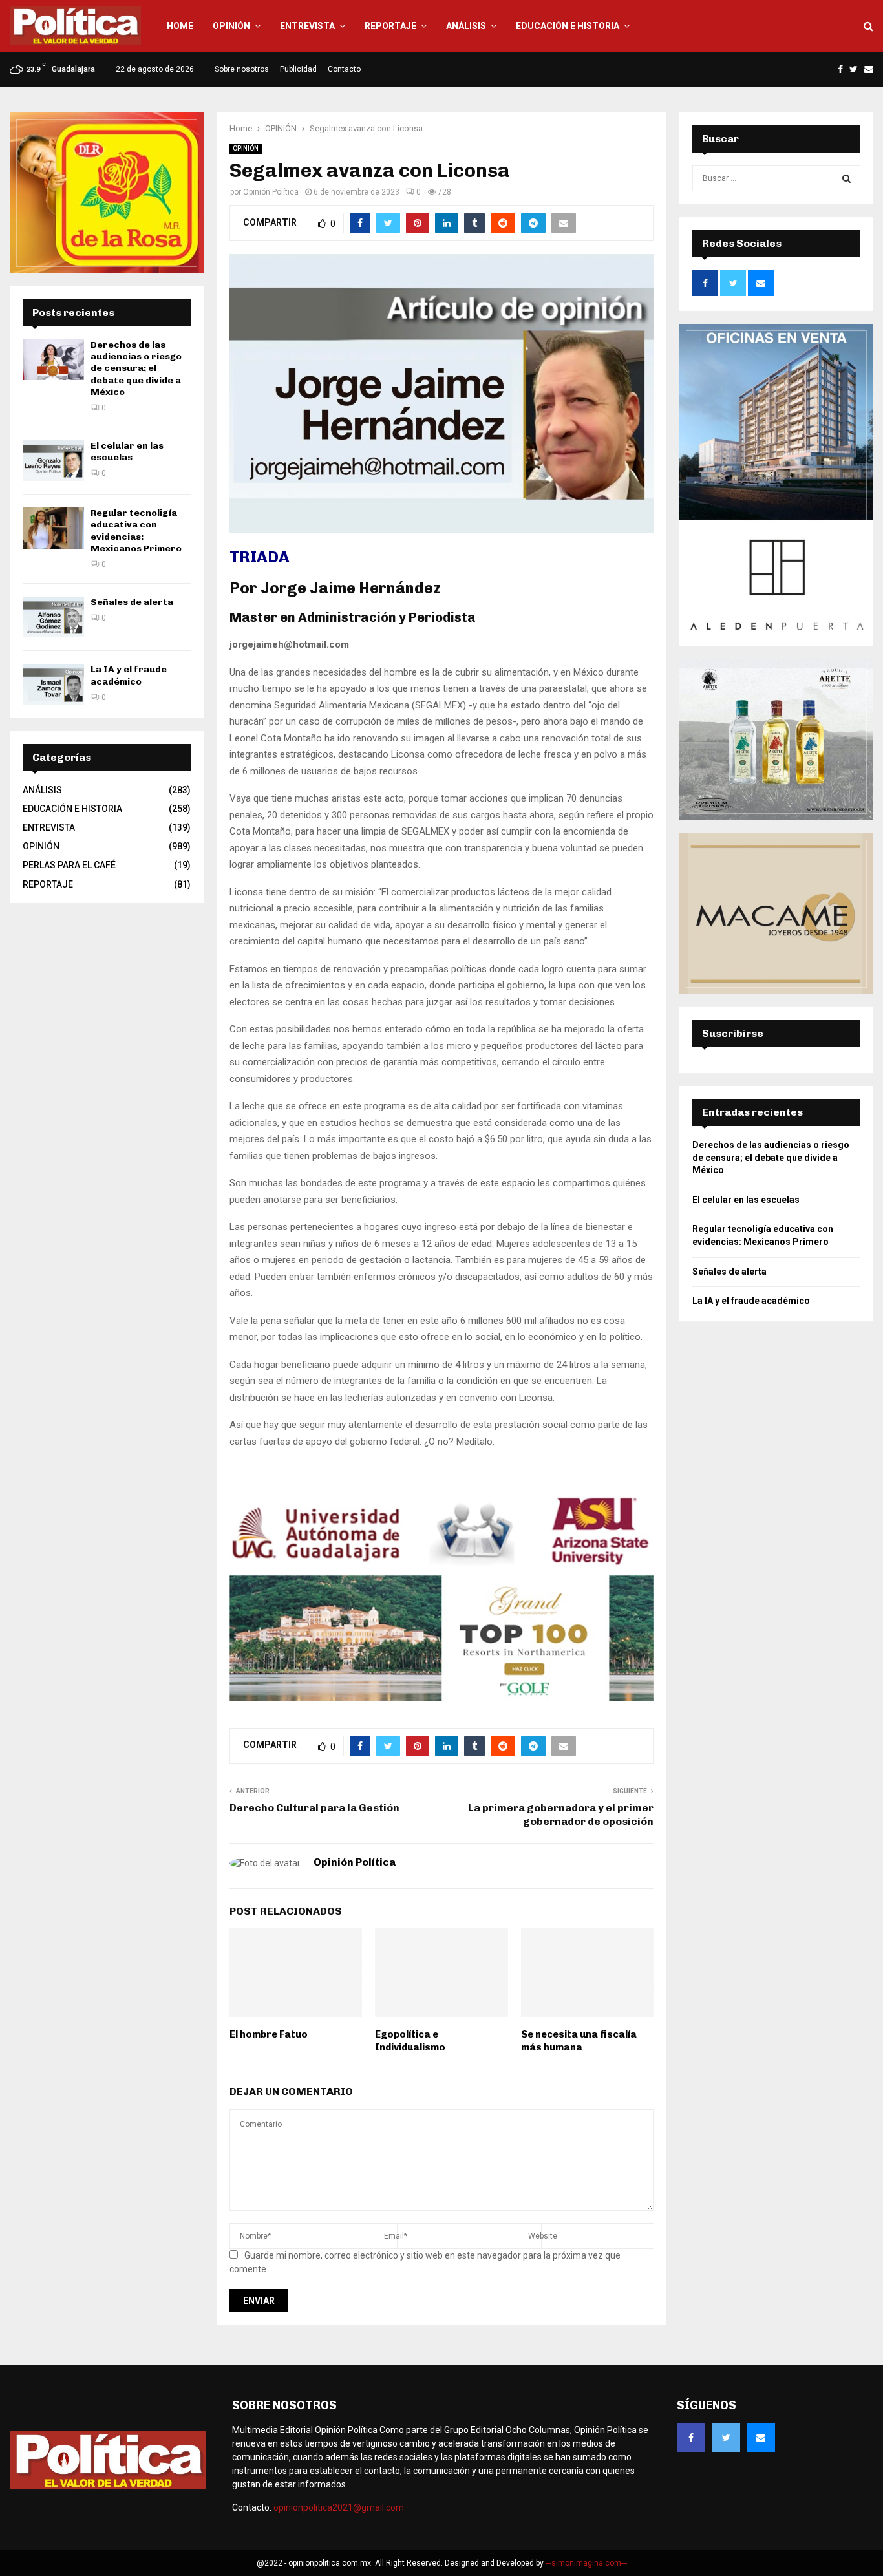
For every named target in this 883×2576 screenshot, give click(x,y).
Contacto (344, 69)
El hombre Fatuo (269, 2034)
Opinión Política (271, 192)
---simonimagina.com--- (586, 2563)
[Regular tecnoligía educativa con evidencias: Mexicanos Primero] (53, 528)
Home (180, 26)
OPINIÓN (231, 26)
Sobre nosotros (242, 69)
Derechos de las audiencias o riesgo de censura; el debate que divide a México (136, 368)
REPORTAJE (390, 26)
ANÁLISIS (466, 26)
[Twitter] (726, 2438)
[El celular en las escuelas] (53, 461)
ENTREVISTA (307, 26)
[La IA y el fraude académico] (53, 684)
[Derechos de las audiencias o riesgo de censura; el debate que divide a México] (53, 360)
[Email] (761, 2438)
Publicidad (298, 69)
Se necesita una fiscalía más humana (579, 2041)
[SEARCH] (846, 178)
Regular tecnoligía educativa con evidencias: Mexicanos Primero (136, 531)
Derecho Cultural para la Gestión (314, 1808)
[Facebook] (691, 2438)
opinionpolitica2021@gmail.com (339, 2507)
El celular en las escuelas (127, 452)
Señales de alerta (132, 602)
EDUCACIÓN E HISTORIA (568, 26)
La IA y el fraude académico (129, 675)
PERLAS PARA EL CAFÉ (69, 865)
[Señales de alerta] (53, 617)
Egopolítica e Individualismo (410, 2041)
